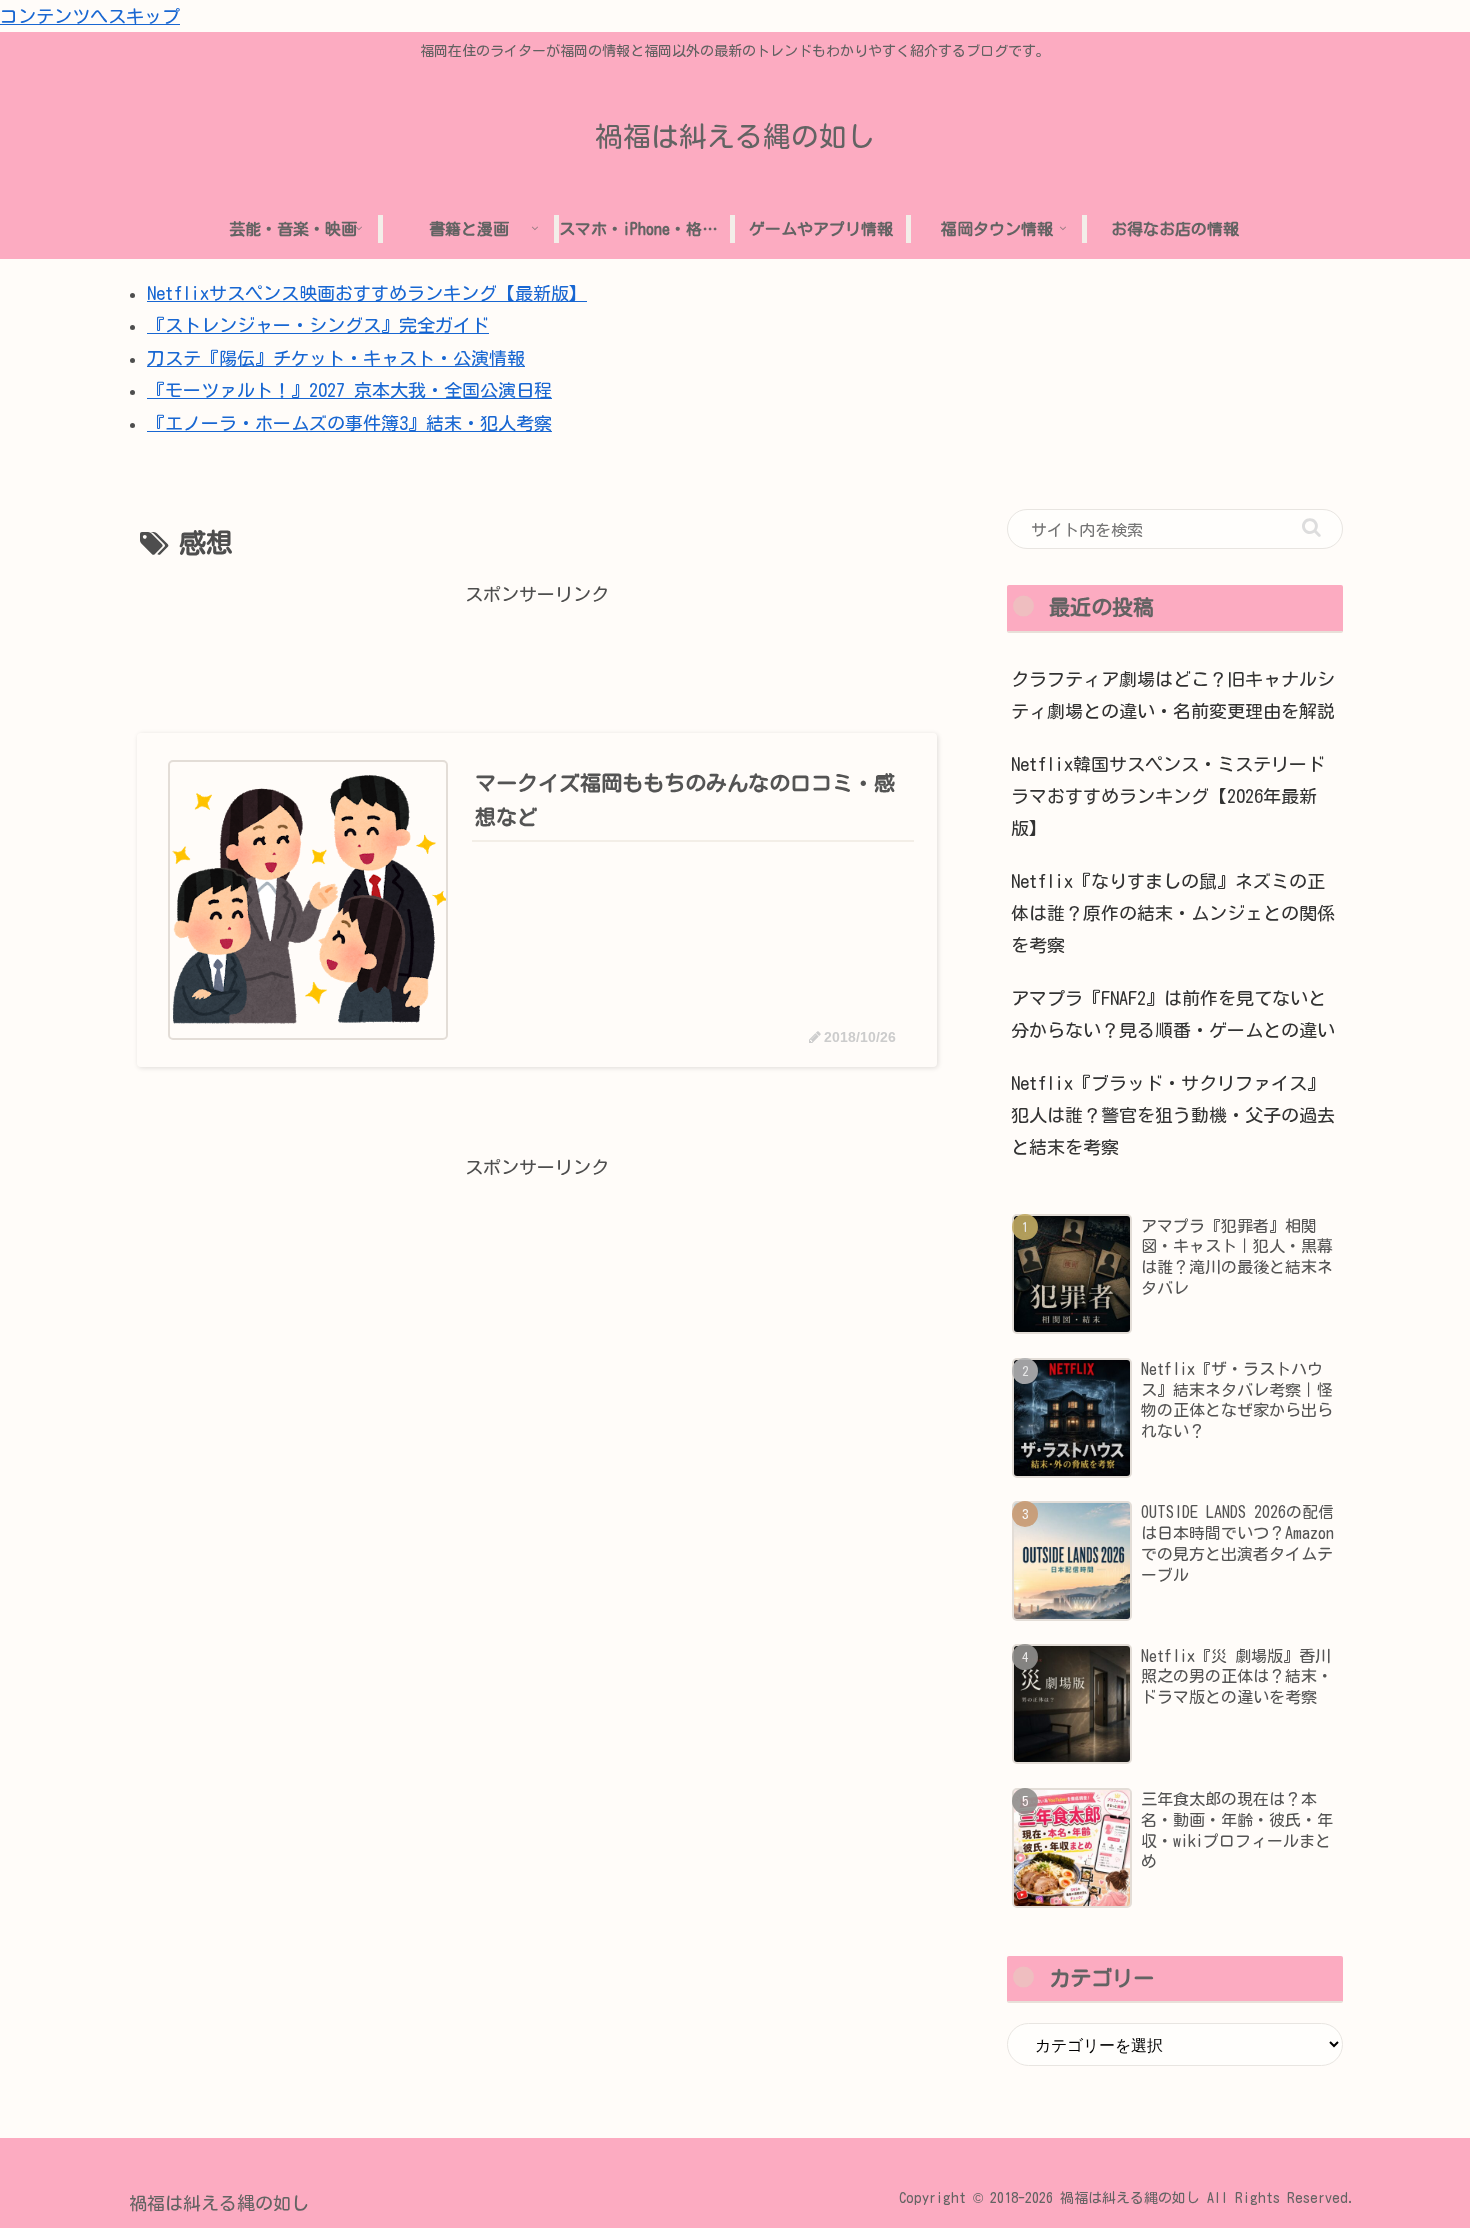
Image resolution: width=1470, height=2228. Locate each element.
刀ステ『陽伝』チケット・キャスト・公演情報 (336, 358)
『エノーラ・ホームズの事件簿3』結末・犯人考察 (349, 423)
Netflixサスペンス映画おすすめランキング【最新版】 (367, 293)
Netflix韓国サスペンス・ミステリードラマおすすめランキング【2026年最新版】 (1168, 796)
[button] (1311, 527)
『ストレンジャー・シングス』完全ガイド (318, 325)
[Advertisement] (537, 656)
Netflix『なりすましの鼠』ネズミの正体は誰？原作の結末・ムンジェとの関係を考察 (1173, 913)
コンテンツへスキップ (90, 16)
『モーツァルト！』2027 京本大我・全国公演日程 (349, 390)
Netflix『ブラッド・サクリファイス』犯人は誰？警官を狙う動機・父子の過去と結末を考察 (1173, 1115)
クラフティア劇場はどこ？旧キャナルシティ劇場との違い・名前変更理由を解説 (1173, 695)
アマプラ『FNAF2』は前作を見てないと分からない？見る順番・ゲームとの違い (1173, 1014)
